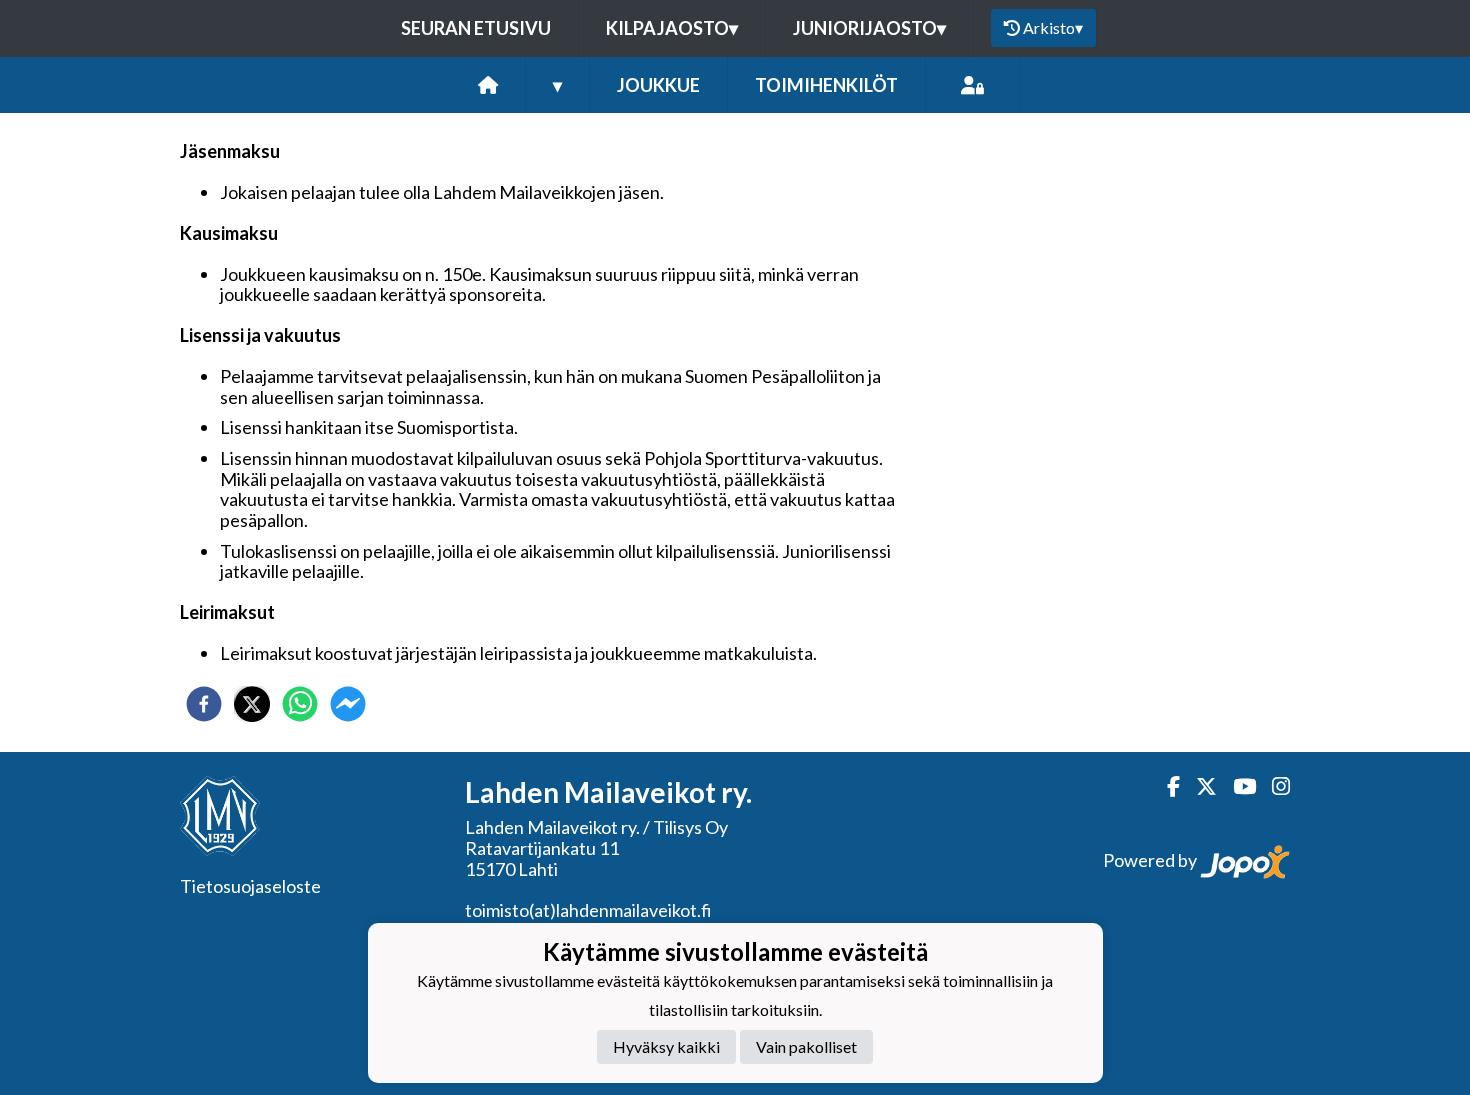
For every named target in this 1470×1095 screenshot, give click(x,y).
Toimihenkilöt (826, 85)
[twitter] (252, 704)
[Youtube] (1236, 786)
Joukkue (658, 85)
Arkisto (1053, 27)
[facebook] (204, 704)
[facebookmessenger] (348, 704)
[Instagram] (1273, 786)
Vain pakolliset (806, 1047)
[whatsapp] (300, 704)
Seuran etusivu (476, 28)
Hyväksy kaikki (666, 1047)
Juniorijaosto (869, 28)
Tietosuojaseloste (250, 886)
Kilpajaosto (672, 28)
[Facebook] (1165, 786)
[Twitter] (1198, 786)
